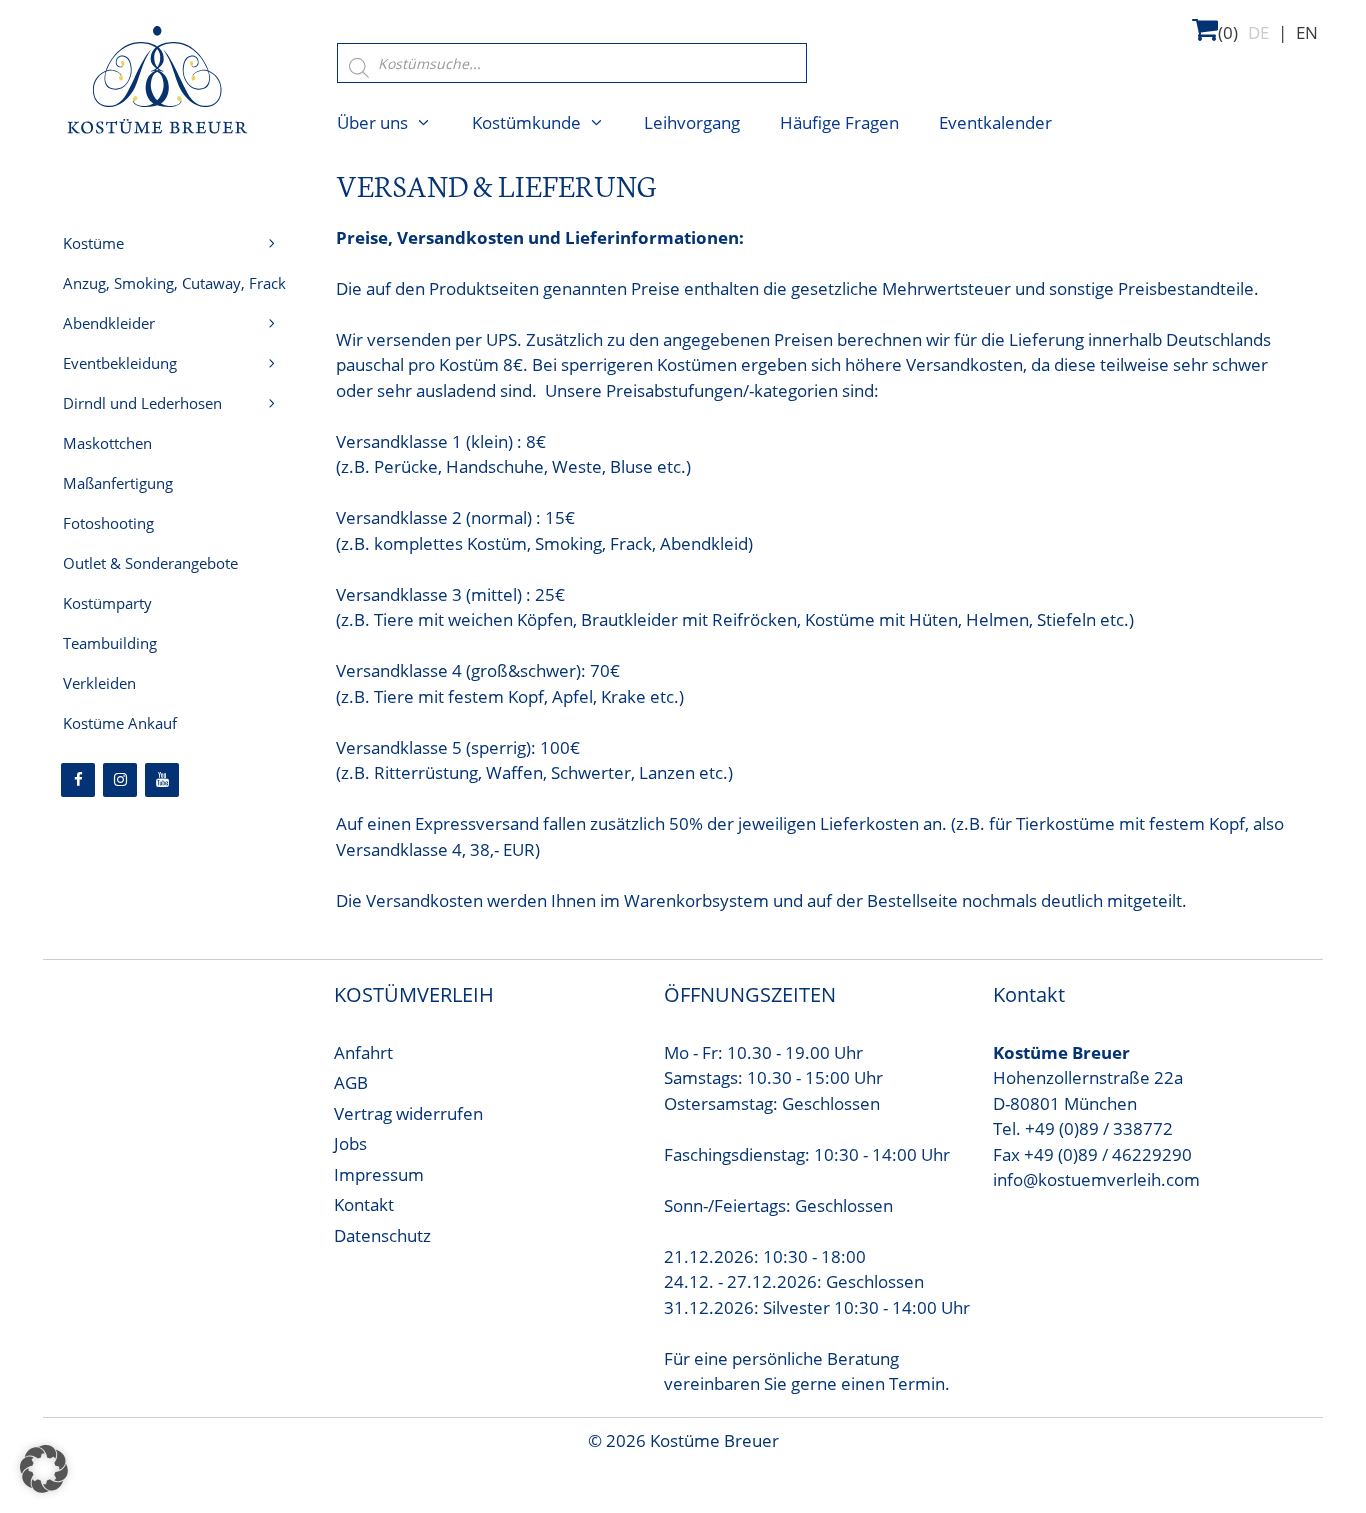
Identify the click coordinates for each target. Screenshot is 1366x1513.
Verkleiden (99, 683)
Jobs (350, 1143)
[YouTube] (162, 780)
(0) (1228, 32)
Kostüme (93, 243)
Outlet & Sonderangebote (150, 563)
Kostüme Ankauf (120, 723)
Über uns (372, 122)
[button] (44, 1469)
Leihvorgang (692, 122)
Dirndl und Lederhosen (142, 403)
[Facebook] (78, 780)
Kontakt (364, 1204)
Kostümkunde (526, 122)
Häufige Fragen (839, 122)
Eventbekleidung (120, 363)
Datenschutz (382, 1235)
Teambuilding (110, 643)
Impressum (379, 1174)
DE (1258, 32)
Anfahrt (363, 1052)
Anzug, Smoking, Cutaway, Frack (174, 283)
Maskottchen (107, 443)
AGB (351, 1082)
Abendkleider (109, 323)
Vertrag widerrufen (408, 1113)
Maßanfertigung (118, 483)
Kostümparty (107, 603)
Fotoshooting (108, 523)
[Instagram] (120, 780)
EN (1307, 32)
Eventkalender (995, 122)
